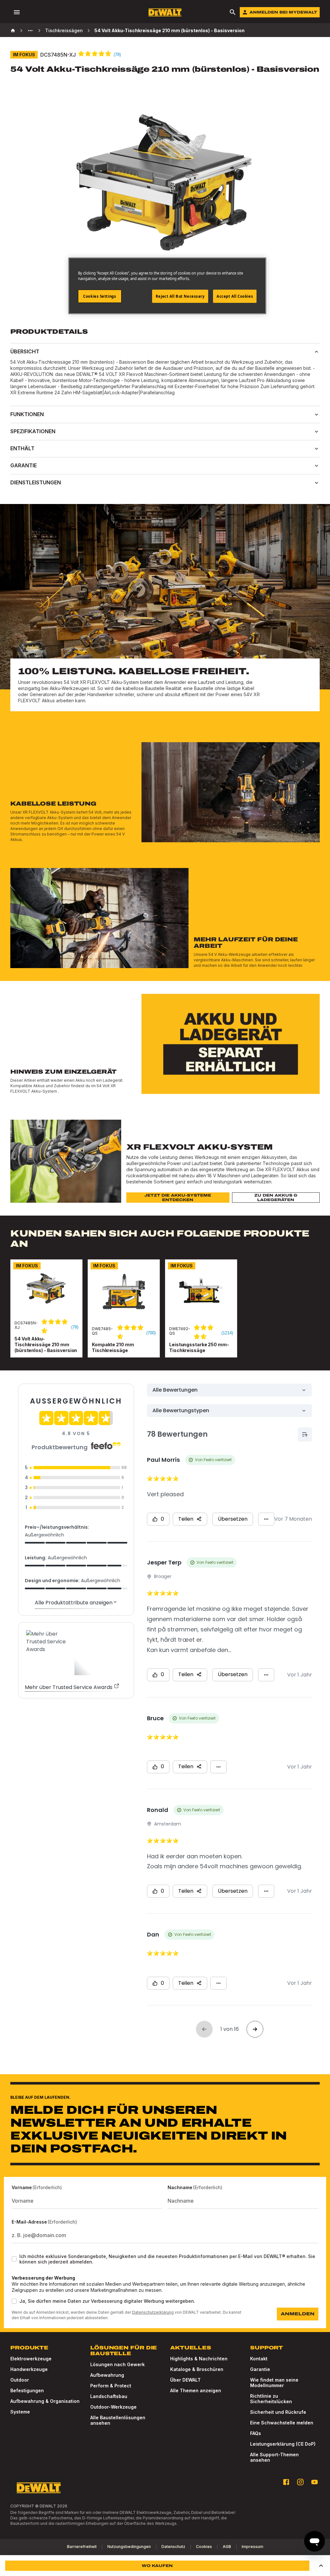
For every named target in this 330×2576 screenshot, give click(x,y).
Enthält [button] (22, 448)
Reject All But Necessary (180, 296)
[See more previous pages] (30, 31)
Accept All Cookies (235, 296)
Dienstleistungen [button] (36, 482)
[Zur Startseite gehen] (165, 12)
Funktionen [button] (27, 414)
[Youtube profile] (315, 2482)
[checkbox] (14, 2259)
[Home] (13, 31)
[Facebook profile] (286, 2482)
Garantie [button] (24, 465)
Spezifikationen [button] (33, 431)
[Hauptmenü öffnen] (17, 12)
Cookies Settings (100, 296)
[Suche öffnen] (233, 12)
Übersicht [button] (25, 351)
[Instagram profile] (300, 2482)
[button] (321, 2566)
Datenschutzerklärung (153, 2312)
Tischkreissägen (64, 30)
